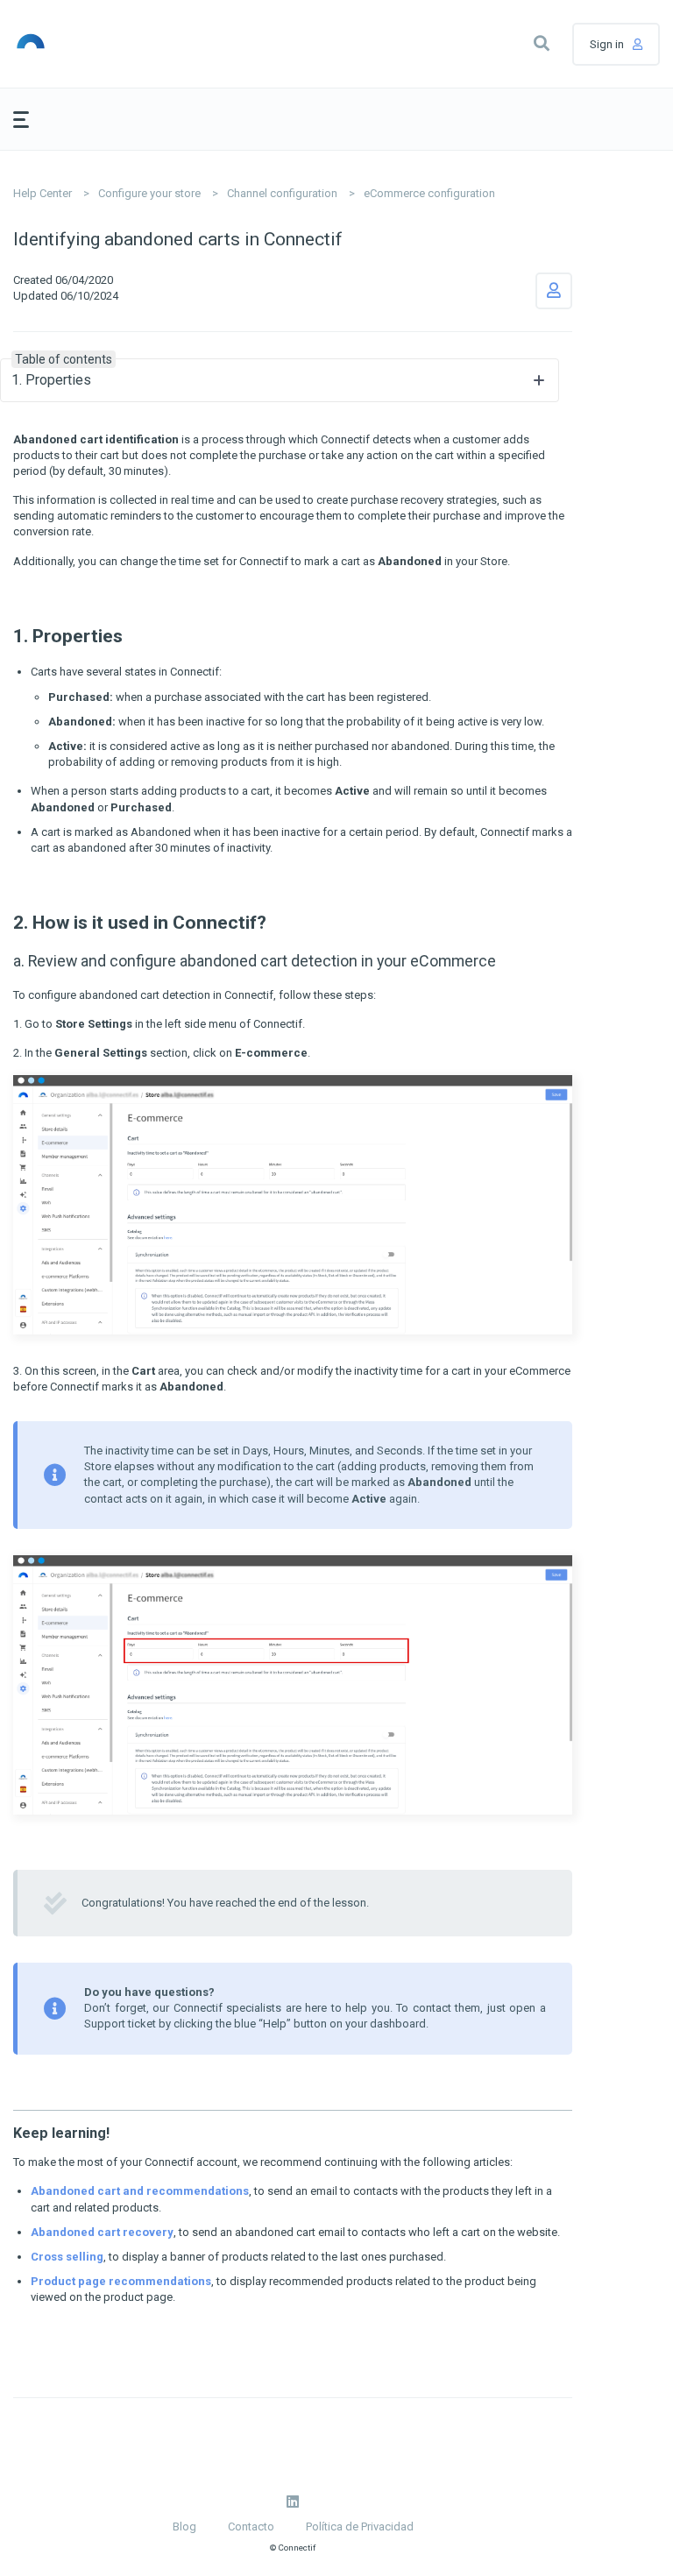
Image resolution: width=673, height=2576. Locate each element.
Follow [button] (554, 291)
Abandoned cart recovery (102, 2232)
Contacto (251, 2526)
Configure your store (149, 193)
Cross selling (67, 2257)
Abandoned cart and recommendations (140, 2191)
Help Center (43, 193)
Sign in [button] (607, 44)
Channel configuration (282, 193)
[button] (542, 44)
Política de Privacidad (360, 2526)
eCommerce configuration (429, 193)
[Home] (96, 44)
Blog (184, 2526)
